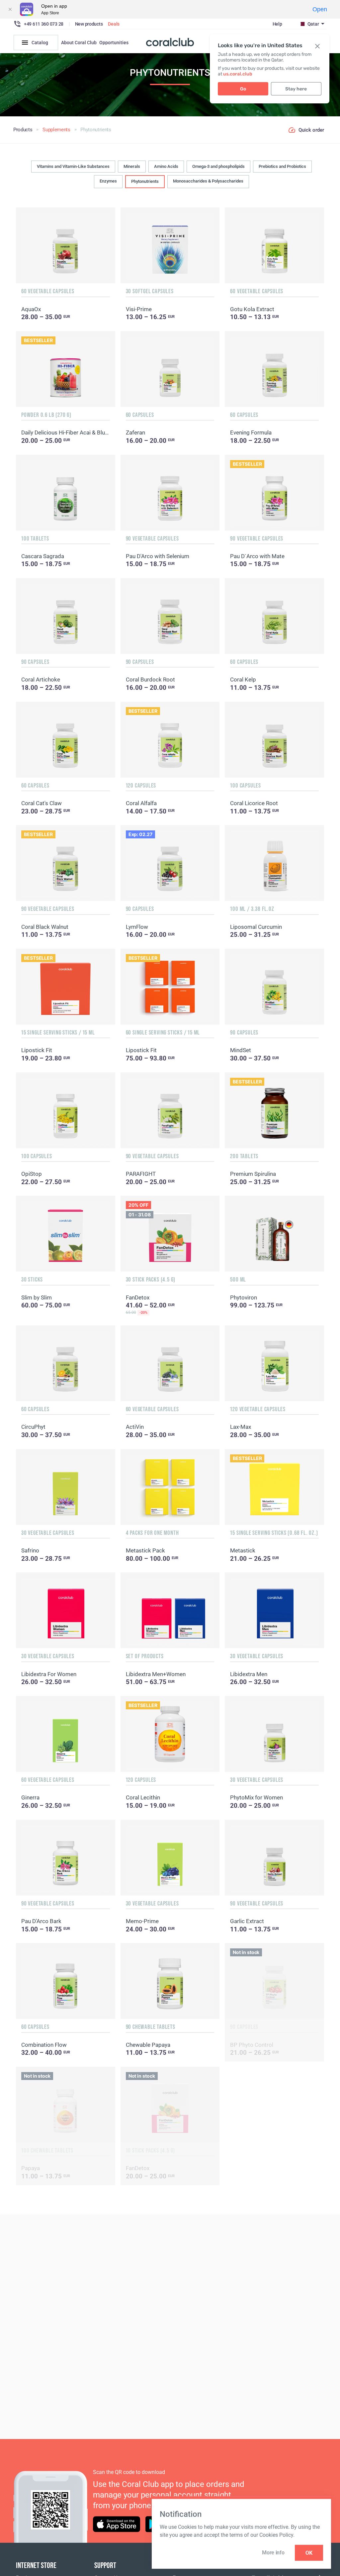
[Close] (10, 9)
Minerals (132, 166)
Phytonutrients (145, 181)
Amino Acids (166, 166)
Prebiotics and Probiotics (282, 166)
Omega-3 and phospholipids (218, 166)
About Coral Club (79, 43)
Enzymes (108, 181)
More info (273, 2553)
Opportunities (114, 43)
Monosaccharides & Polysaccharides (208, 181)
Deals (114, 24)
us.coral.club (238, 74)
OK (309, 2553)
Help (277, 24)
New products (89, 24)
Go (243, 89)
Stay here (296, 89)
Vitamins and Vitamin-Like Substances (73, 166)
